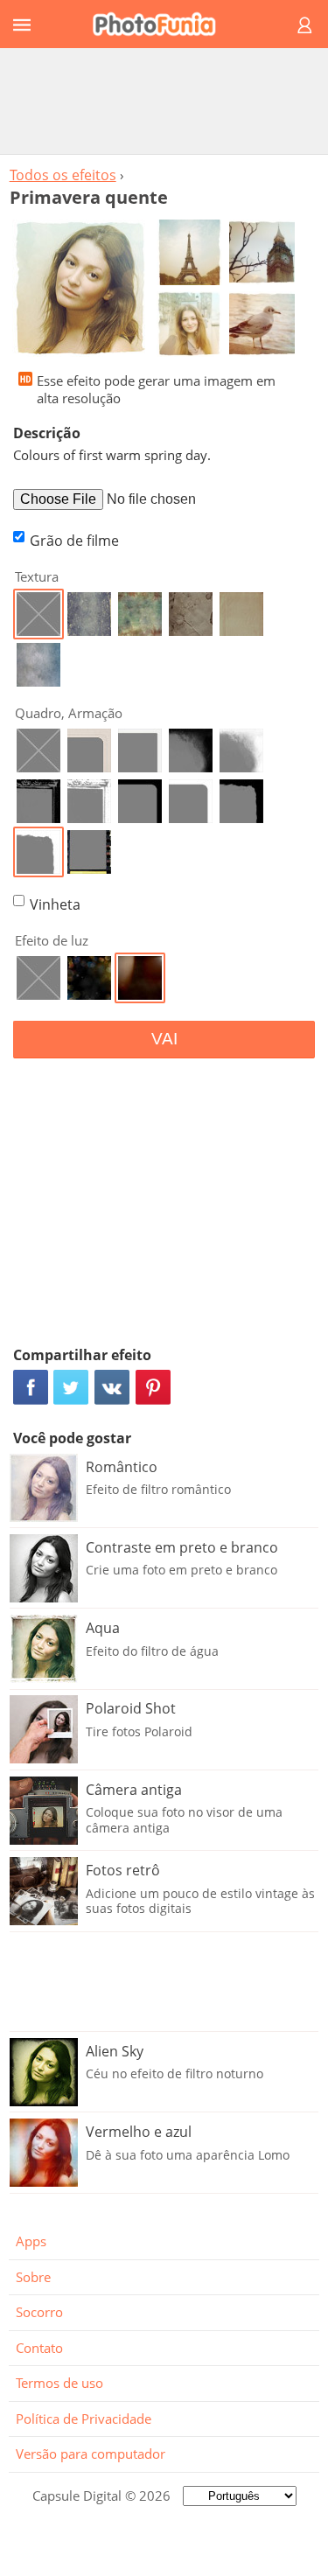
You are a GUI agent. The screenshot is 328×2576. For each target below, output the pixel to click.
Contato (39, 2348)
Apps (31, 2241)
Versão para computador (91, 2454)
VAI (164, 1039)
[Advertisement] (164, 101)
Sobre (33, 2277)
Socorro (39, 2312)
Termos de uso (59, 2383)
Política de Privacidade (84, 2419)
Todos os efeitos (63, 175)
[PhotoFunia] (161, 24)
